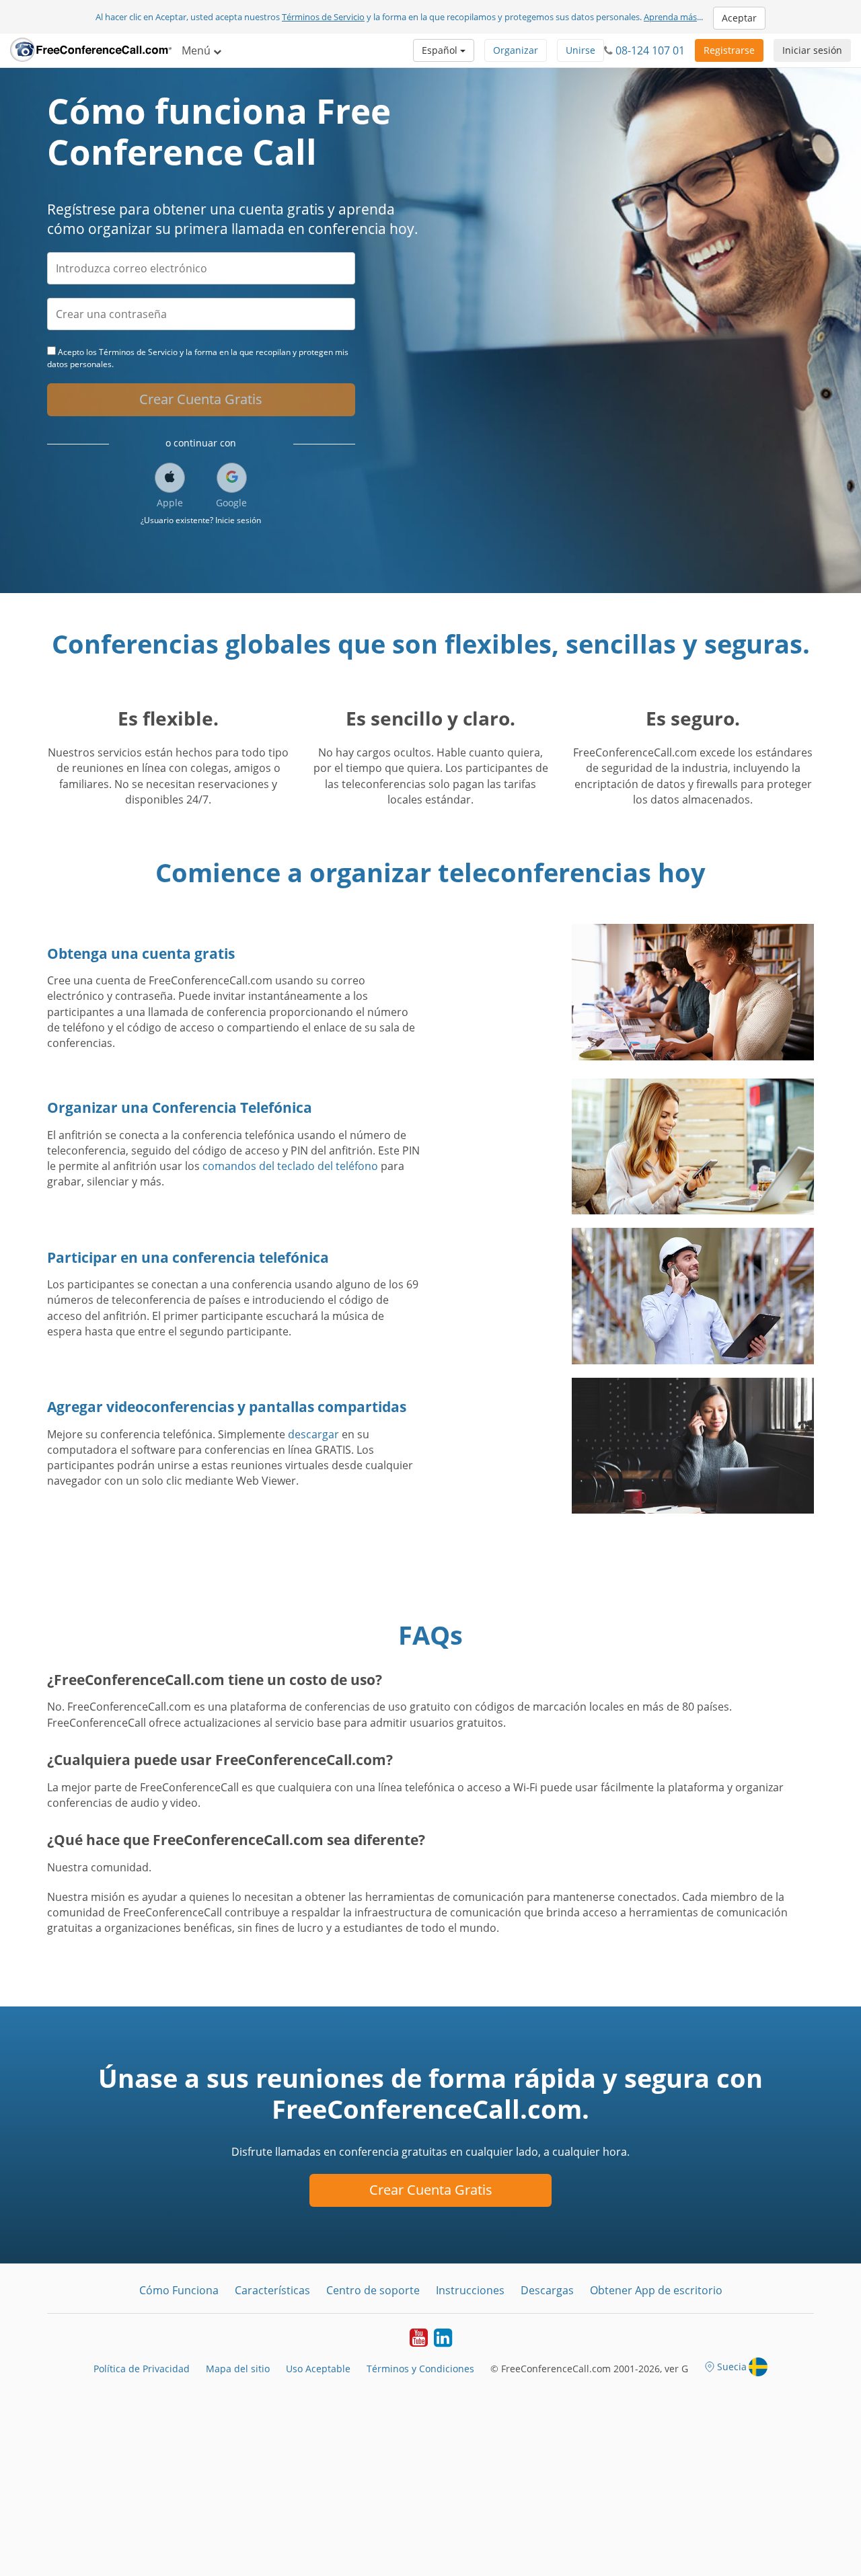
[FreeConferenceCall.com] (91, 50)
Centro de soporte (373, 2290)
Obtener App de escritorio (656, 2290)
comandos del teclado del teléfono (290, 1166)
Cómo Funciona (179, 2290)
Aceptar (739, 18)
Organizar (516, 50)
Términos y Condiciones (420, 2369)
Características (272, 2290)
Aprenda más (670, 17)
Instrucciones (470, 2290)
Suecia (732, 2367)
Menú (197, 50)
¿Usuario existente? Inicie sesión (201, 520)
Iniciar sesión (812, 50)
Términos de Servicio (323, 17)
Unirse (581, 50)
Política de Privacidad (142, 2369)
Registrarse (729, 50)
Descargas (547, 2290)
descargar (313, 1434)
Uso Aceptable (318, 2369)
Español (441, 50)
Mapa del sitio (238, 2369)
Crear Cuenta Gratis (201, 399)
